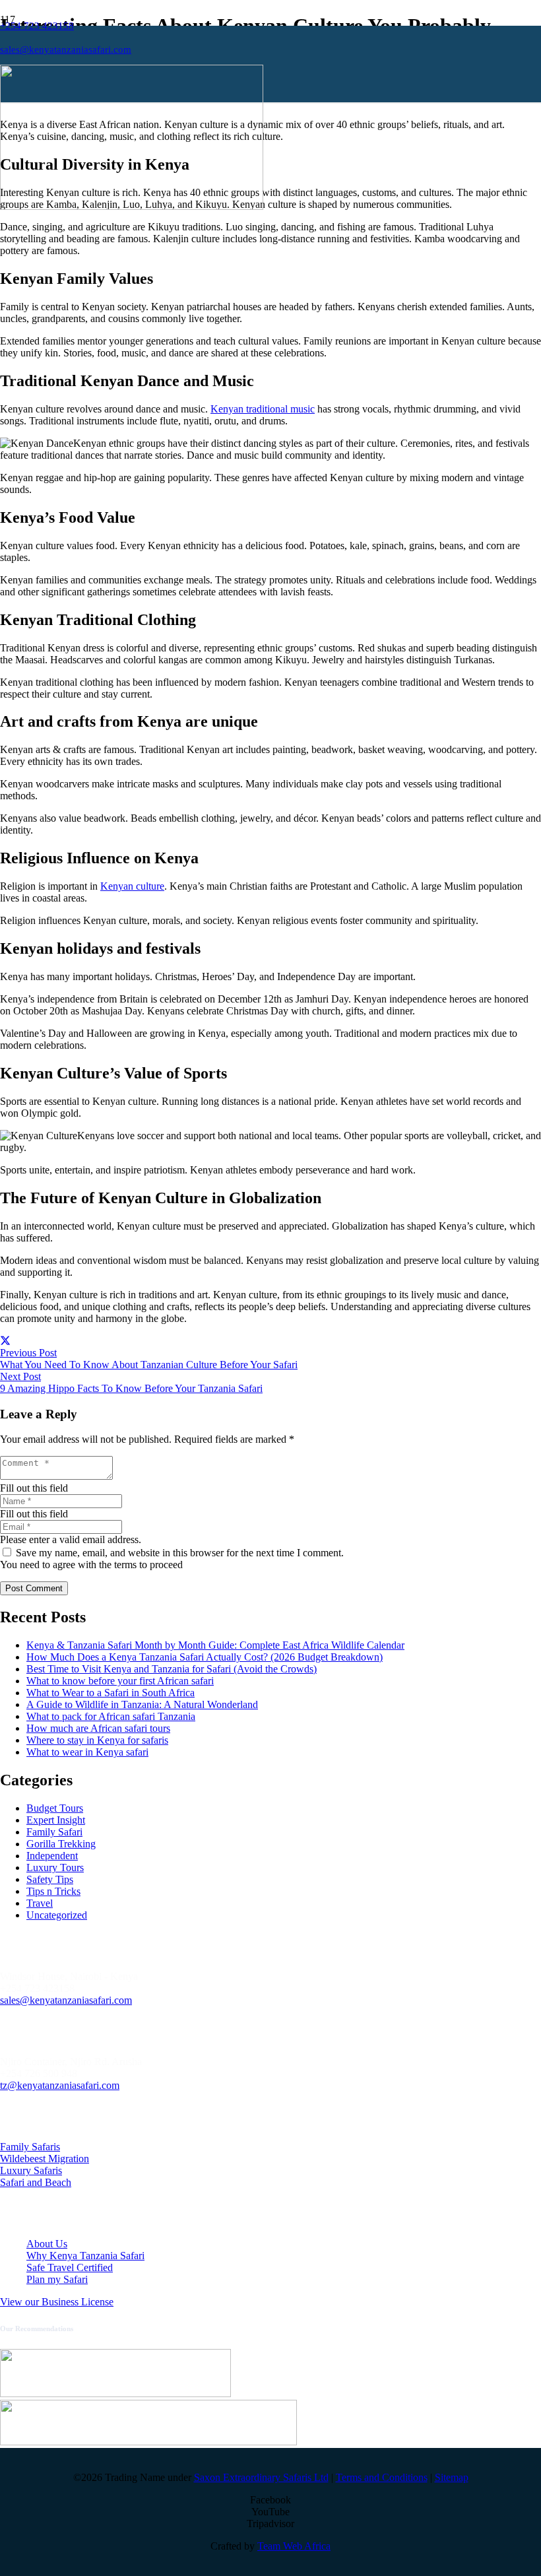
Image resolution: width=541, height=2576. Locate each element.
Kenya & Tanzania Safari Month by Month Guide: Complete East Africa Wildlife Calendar (215, 1645)
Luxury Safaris (31, 2170)
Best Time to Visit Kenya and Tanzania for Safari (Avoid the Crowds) (172, 1669)
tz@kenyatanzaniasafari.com (60, 2085)
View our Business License (57, 2302)
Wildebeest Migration (45, 2159)
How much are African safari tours (98, 1728)
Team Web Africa (294, 2546)
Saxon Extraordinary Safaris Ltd (261, 2477)
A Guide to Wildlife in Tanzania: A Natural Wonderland (142, 1704)
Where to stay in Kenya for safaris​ (97, 1740)
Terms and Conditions (382, 2477)
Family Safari (54, 1832)
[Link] (132, 206)
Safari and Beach (36, 2182)
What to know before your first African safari (120, 1681)
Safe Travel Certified (70, 2267)
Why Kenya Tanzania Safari (85, 2256)
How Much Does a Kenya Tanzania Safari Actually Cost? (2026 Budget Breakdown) (205, 1657)
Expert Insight (56, 1820)
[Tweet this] (5, 1341)
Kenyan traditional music (263, 409)
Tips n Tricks (53, 1891)
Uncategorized (57, 1915)
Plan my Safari (57, 2279)
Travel (40, 1903)
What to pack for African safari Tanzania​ (111, 1716)
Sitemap (452, 2477)
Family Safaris (30, 2147)
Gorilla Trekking (61, 1844)
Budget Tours (55, 1808)
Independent (52, 1856)
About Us (47, 2244)
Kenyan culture (132, 886)
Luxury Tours (55, 1867)
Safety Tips (50, 1879)
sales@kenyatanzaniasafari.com (66, 2000)
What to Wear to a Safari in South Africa (111, 1693)
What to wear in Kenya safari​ (87, 1752)
